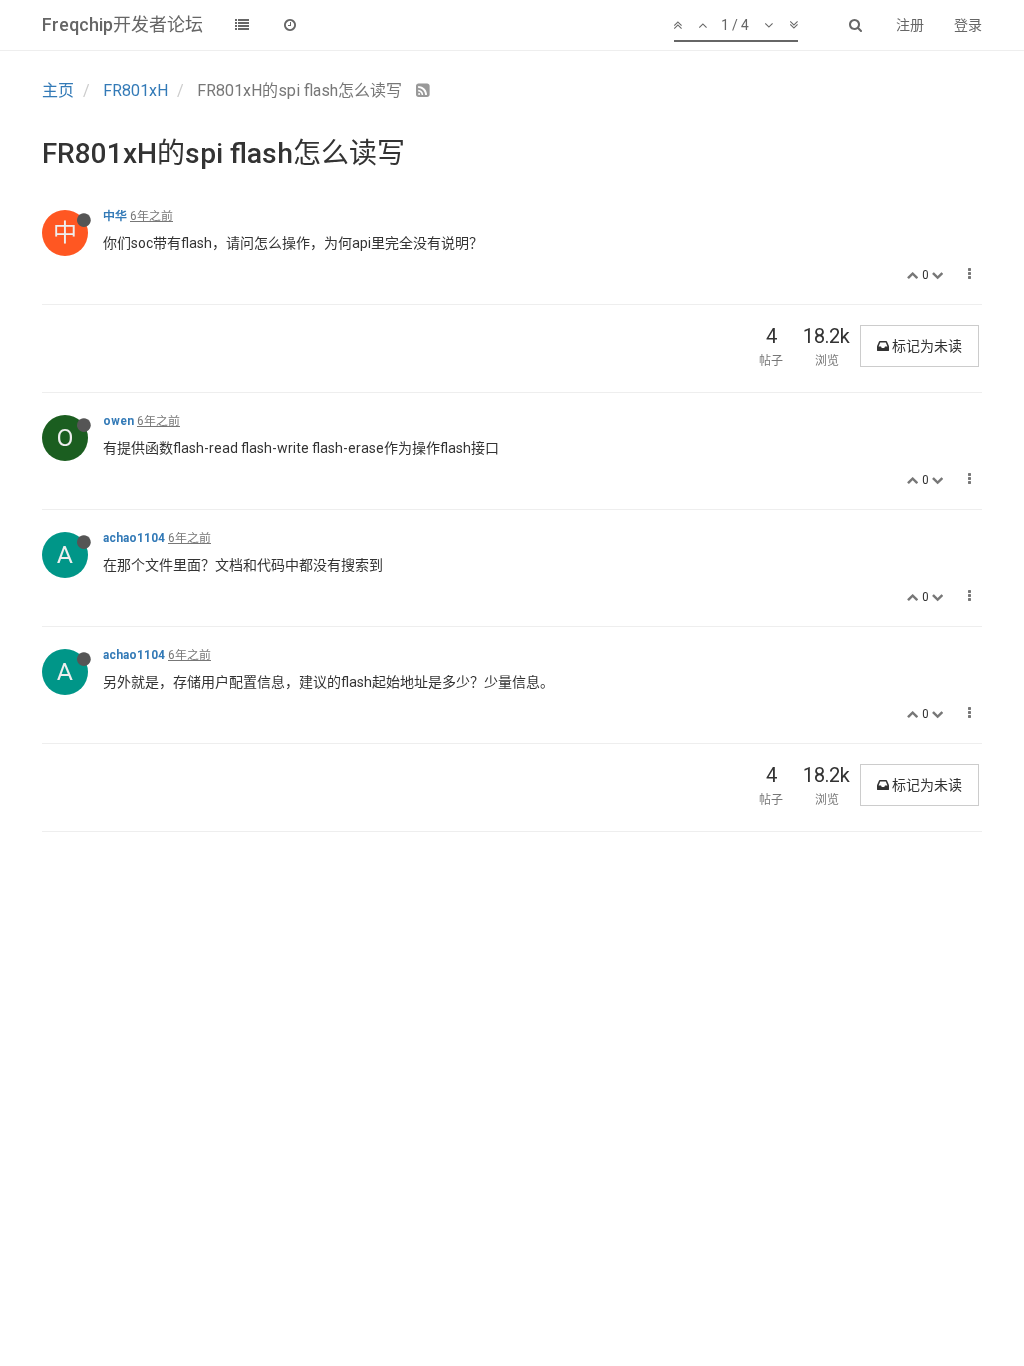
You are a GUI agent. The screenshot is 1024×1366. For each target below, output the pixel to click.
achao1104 (134, 538)
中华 (115, 216)
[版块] (242, 25)
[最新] (290, 25)
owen (118, 421)
